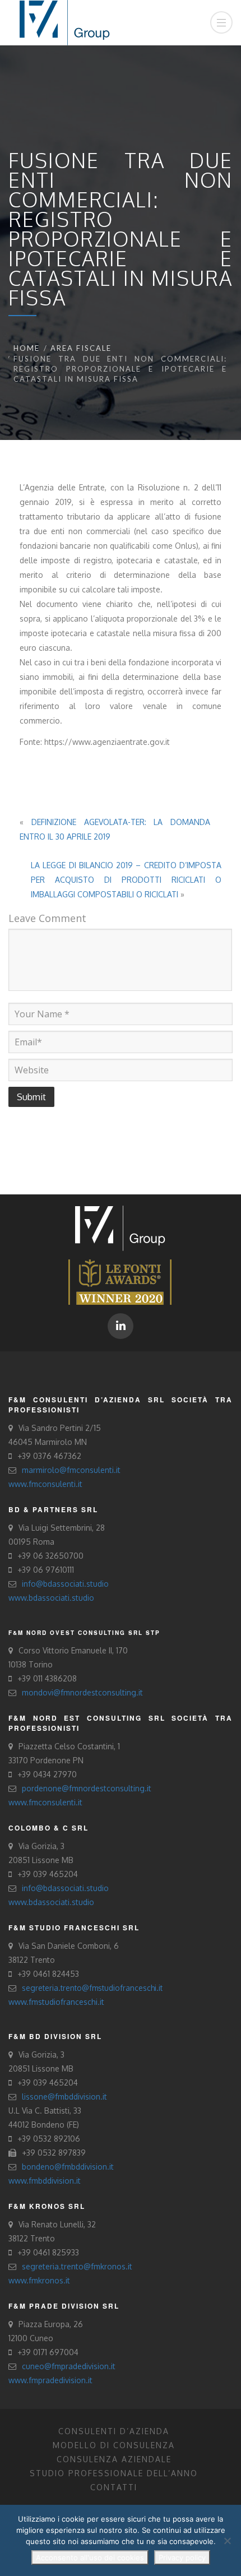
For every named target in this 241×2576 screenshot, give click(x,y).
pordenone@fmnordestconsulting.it (87, 1788)
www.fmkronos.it (39, 2280)
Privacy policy (182, 2558)
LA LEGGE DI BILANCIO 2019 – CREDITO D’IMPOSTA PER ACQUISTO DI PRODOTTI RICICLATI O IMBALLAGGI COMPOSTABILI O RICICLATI (126, 880)
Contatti (114, 2487)
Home (27, 348)
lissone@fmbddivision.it (64, 2097)
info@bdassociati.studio (65, 1584)
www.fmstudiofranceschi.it (56, 2002)
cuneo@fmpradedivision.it (69, 2366)
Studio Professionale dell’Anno (114, 2473)
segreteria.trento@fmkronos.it (77, 2266)
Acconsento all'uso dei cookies (90, 2558)
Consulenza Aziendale (114, 2459)
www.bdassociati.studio (51, 1598)
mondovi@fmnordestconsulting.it (82, 1692)
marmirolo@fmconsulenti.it (71, 1470)
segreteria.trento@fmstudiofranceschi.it (92, 1988)
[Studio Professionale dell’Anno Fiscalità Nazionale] (120, 1281)
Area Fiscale (81, 348)
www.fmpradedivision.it (50, 2380)
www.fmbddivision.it (45, 2181)
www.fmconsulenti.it (45, 1484)
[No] (227, 2541)
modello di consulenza (114, 2445)
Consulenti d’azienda (114, 2431)
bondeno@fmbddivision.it (68, 2167)
